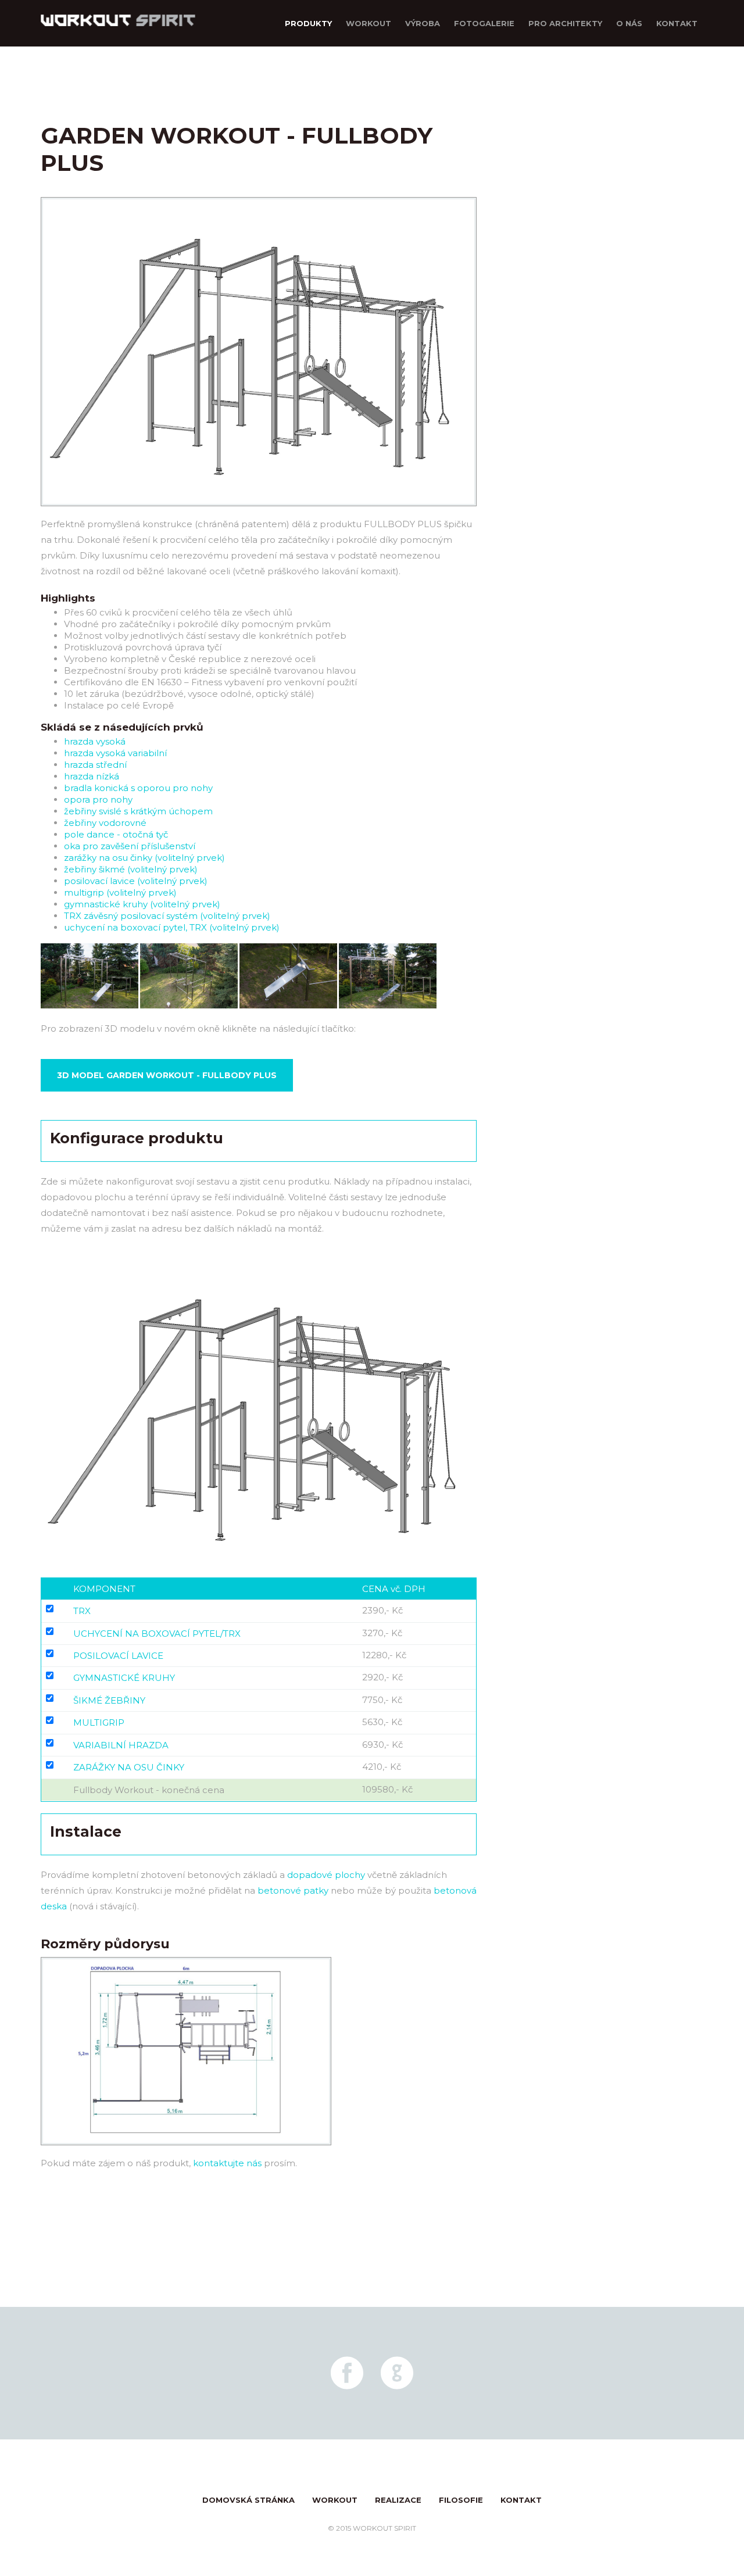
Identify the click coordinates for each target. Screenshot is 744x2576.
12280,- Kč (384, 1655)
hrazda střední (95, 765)
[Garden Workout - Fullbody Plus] (259, 512)
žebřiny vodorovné (105, 823)
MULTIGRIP (99, 1722)
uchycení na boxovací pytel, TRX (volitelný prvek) (172, 927)
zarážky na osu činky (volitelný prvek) (144, 858)
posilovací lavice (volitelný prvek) (136, 881)
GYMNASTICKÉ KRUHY (124, 1678)
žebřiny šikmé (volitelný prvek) (131, 869)
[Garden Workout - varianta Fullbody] (90, 1006)
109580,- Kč (387, 1789)
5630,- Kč (382, 1722)
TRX (82, 1611)
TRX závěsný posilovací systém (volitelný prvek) (167, 916)
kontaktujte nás (227, 2163)
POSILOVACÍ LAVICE (118, 1656)
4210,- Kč (382, 1767)
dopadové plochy (326, 1875)
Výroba (423, 23)
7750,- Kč (382, 1700)
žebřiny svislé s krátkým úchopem (138, 811)
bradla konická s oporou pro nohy (138, 788)
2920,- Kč (382, 1677)
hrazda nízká (92, 776)
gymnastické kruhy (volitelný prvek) (142, 904)
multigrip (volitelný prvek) (120, 892)
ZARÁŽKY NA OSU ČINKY (129, 1767)
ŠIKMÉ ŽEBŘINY (109, 1700)
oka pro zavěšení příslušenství (130, 846)
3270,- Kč (382, 1633)
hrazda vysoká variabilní (115, 753)
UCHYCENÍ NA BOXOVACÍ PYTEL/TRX (157, 1634)
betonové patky (293, 1890)
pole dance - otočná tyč (116, 834)
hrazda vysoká (95, 741)
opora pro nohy (98, 799)
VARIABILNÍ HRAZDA (121, 1745)
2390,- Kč (382, 1610)
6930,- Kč (382, 1745)
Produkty (308, 23)
